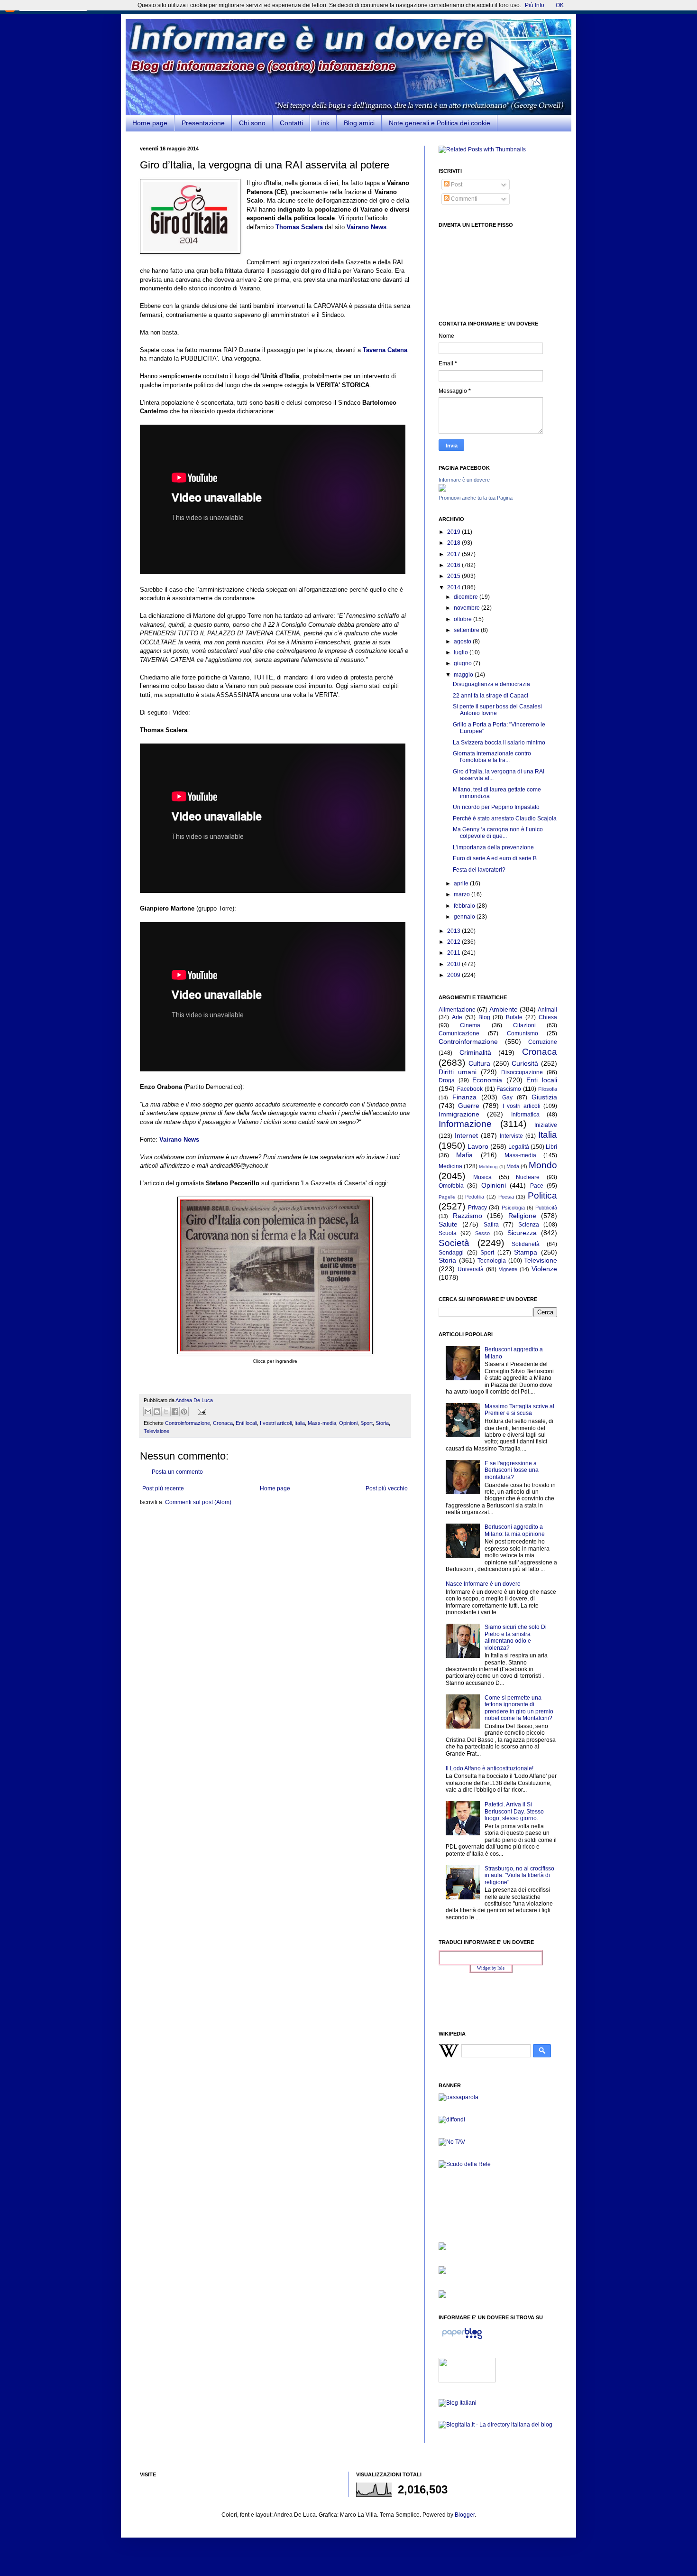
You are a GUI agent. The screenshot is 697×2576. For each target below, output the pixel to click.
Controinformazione (188, 1423)
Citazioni (524, 1025)
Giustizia (544, 1097)
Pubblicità (546, 1208)
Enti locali (246, 1423)
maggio (464, 675)
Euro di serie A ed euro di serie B (495, 858)
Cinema (470, 1025)
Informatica (525, 1115)
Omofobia (451, 1186)
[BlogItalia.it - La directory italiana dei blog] (495, 2425)
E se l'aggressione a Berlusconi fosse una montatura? (512, 1470)
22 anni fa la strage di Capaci (491, 696)
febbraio (465, 906)
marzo (463, 894)
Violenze (544, 1269)
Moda (513, 1166)
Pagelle (447, 1197)
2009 (454, 975)
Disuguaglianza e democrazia (491, 684)
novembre (468, 608)
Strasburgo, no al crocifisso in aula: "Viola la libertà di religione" (519, 1875)
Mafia (464, 1155)
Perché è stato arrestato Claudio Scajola (505, 818)
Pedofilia (475, 1197)
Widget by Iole (491, 1968)
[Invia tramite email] (148, 1412)
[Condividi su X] (166, 1412)
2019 (454, 532)
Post (456, 185)
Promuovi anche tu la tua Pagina (476, 498)
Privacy (477, 1208)
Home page (150, 123)
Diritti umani (458, 1072)
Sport (367, 1423)
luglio (462, 652)
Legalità (519, 1147)
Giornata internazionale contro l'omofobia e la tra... (492, 757)
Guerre (469, 1106)
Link (323, 123)
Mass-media (322, 1423)
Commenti (463, 199)
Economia (487, 1080)
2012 (454, 942)
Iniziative (546, 1125)
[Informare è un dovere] (442, 490)
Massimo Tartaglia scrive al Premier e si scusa (519, 1410)
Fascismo (509, 1089)
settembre (467, 630)
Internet (466, 1135)
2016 (454, 565)
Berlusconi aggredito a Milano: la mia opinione (515, 1530)
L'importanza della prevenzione (493, 847)
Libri (551, 1147)
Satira (491, 1225)
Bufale (514, 1017)
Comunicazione (459, 1033)
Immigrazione (459, 1114)
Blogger (465, 2515)
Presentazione (203, 123)
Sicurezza (522, 1233)
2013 (454, 931)
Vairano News (179, 1139)
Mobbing (488, 1167)
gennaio (465, 917)
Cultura (479, 1063)
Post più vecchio (387, 1488)
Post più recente (163, 1488)
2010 (454, 964)
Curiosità (525, 1063)
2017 (454, 554)
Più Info (535, 5)
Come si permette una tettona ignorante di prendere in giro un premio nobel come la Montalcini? (519, 1708)
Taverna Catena (385, 350)
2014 (454, 587)
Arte (457, 1017)
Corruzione (543, 1042)
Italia (300, 1423)
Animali (547, 1010)
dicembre (467, 597)
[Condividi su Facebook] (175, 1412)
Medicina (450, 1166)
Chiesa (548, 1017)
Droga (447, 1080)
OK (560, 5)
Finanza (464, 1097)
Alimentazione (457, 1010)
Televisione (156, 1431)
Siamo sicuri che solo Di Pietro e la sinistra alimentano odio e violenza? (516, 1637)
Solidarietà (526, 1244)
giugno (463, 663)
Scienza (529, 1225)
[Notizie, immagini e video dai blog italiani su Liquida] (467, 2381)
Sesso (482, 1233)
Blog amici (359, 123)
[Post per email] (201, 1411)
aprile (462, 883)
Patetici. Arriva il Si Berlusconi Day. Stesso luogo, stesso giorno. (514, 1811)
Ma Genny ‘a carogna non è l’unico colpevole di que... (498, 833)
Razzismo (468, 1216)
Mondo (543, 1165)
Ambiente (504, 1009)
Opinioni (348, 1423)
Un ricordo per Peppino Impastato (496, 807)
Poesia (506, 1197)
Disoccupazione (522, 1072)
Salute (448, 1224)
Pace (537, 1186)
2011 (454, 953)
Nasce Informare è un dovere (483, 1584)
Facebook (470, 1089)
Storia (382, 1423)
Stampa (526, 1252)
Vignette (508, 1269)
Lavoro (478, 1146)
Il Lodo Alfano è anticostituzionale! (490, 1768)
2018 (454, 543)
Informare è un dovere (464, 480)
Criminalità (475, 1052)
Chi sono (252, 123)
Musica (482, 1177)
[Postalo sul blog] (157, 1412)
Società (454, 1243)
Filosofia (548, 1089)
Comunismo (523, 1033)
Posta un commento (177, 1472)
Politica (542, 1195)
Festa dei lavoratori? (479, 870)
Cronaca (223, 1423)
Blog (484, 1017)
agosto (463, 642)
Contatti (291, 123)
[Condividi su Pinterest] (184, 1412)
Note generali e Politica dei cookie (440, 123)
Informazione (465, 1124)
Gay (507, 1097)
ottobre (463, 619)
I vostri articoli (276, 1423)
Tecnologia (492, 1261)
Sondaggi (451, 1253)
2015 (454, 576)
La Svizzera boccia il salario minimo (499, 743)
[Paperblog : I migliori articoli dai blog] (462, 2339)
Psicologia (513, 1208)
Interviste (511, 1136)
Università (471, 1269)
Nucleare (528, 1177)
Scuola (448, 1233)
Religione (522, 1216)
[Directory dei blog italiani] (458, 2403)
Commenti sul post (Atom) (198, 1502)
